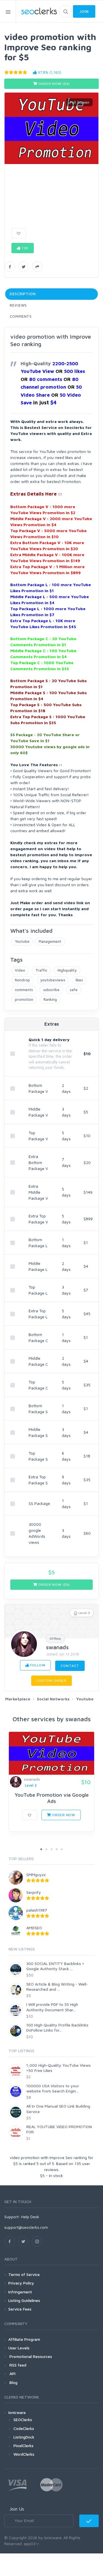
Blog (13, 2382)
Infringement (20, 2292)
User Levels (19, 2348)
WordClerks (24, 2454)
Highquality (67, 970)
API (12, 2374)
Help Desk (30, 2217)
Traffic (41, 970)
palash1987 (37, 1910)
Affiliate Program (24, 2339)
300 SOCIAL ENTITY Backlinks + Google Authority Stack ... (55, 1966)
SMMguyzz (36, 1875)
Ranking (50, 999)
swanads (57, 1647)
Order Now (63, 1815)
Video (20, 970)
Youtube (22, 941)
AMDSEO (34, 1928)
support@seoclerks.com (26, 2227)
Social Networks (53, 1699)
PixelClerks (23, 2446)
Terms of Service (24, 2274)
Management (50, 941)
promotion (24, 999)
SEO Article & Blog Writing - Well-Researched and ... (57, 1987)
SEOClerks (23, 2420)
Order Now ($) (54, 84)
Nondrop (22, 980)
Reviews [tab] (18, 305)
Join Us (17, 2509)
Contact (70, 1666)
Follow (37, 1665)
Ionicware (17, 2412)
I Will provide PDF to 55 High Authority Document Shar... (52, 2007)
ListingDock (24, 2437)
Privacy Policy (21, 2283)
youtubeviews (53, 980)
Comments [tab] (21, 316)
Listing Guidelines (24, 2300)
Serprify (34, 1892)
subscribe (51, 990)
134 (24, 248)
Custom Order (51, 1681)
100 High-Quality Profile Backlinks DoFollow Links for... (57, 2027)
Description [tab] (23, 294)
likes (79, 980)
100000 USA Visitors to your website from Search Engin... (53, 2088)
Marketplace (18, 1699)
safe (74, 990)
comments (24, 990)
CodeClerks (24, 2428)
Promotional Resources (30, 2356)
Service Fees (20, 2309)
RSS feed (17, 2365)
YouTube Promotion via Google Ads (52, 1798)
